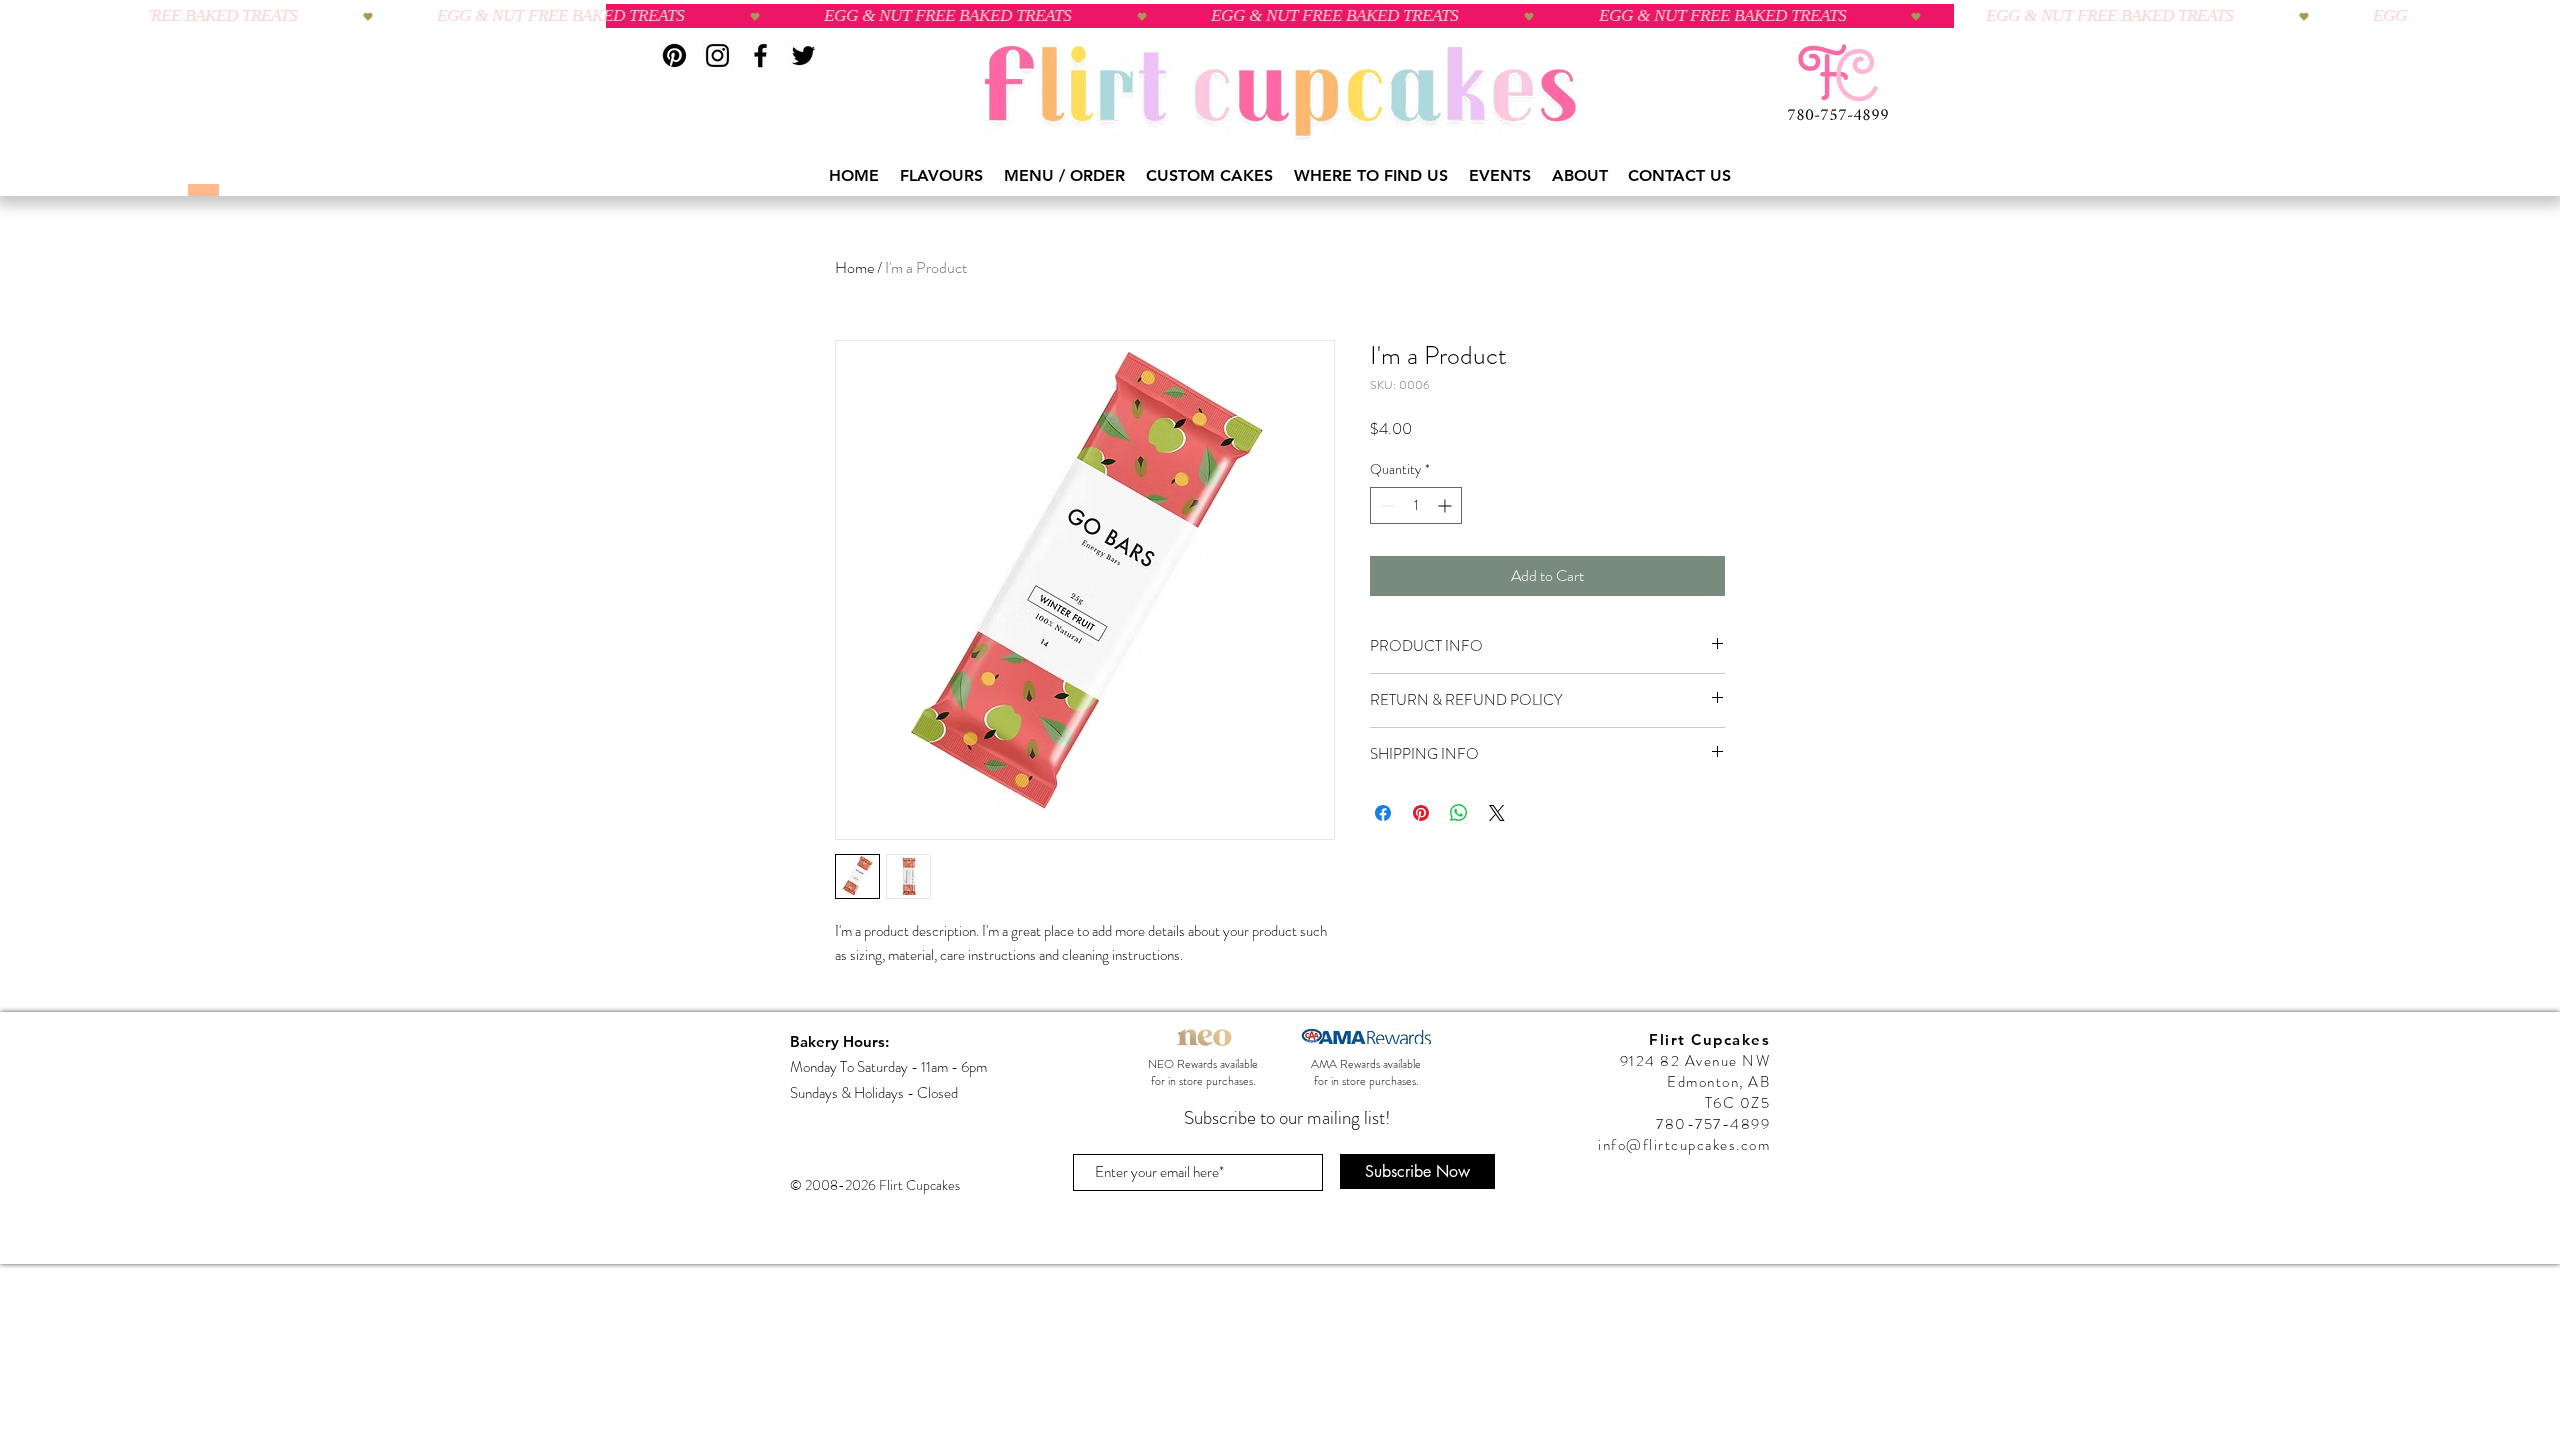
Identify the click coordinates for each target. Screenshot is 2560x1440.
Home (854, 267)
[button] (942, 176)
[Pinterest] (674, 55)
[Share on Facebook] (1383, 813)
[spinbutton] (1416, 505)
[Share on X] (1497, 813)
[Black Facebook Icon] (760, 55)
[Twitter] (803, 55)
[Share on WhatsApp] (1459, 813)
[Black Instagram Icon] (717, 55)
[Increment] (1446, 505)
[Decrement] (1385, 505)
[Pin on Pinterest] (1421, 813)
